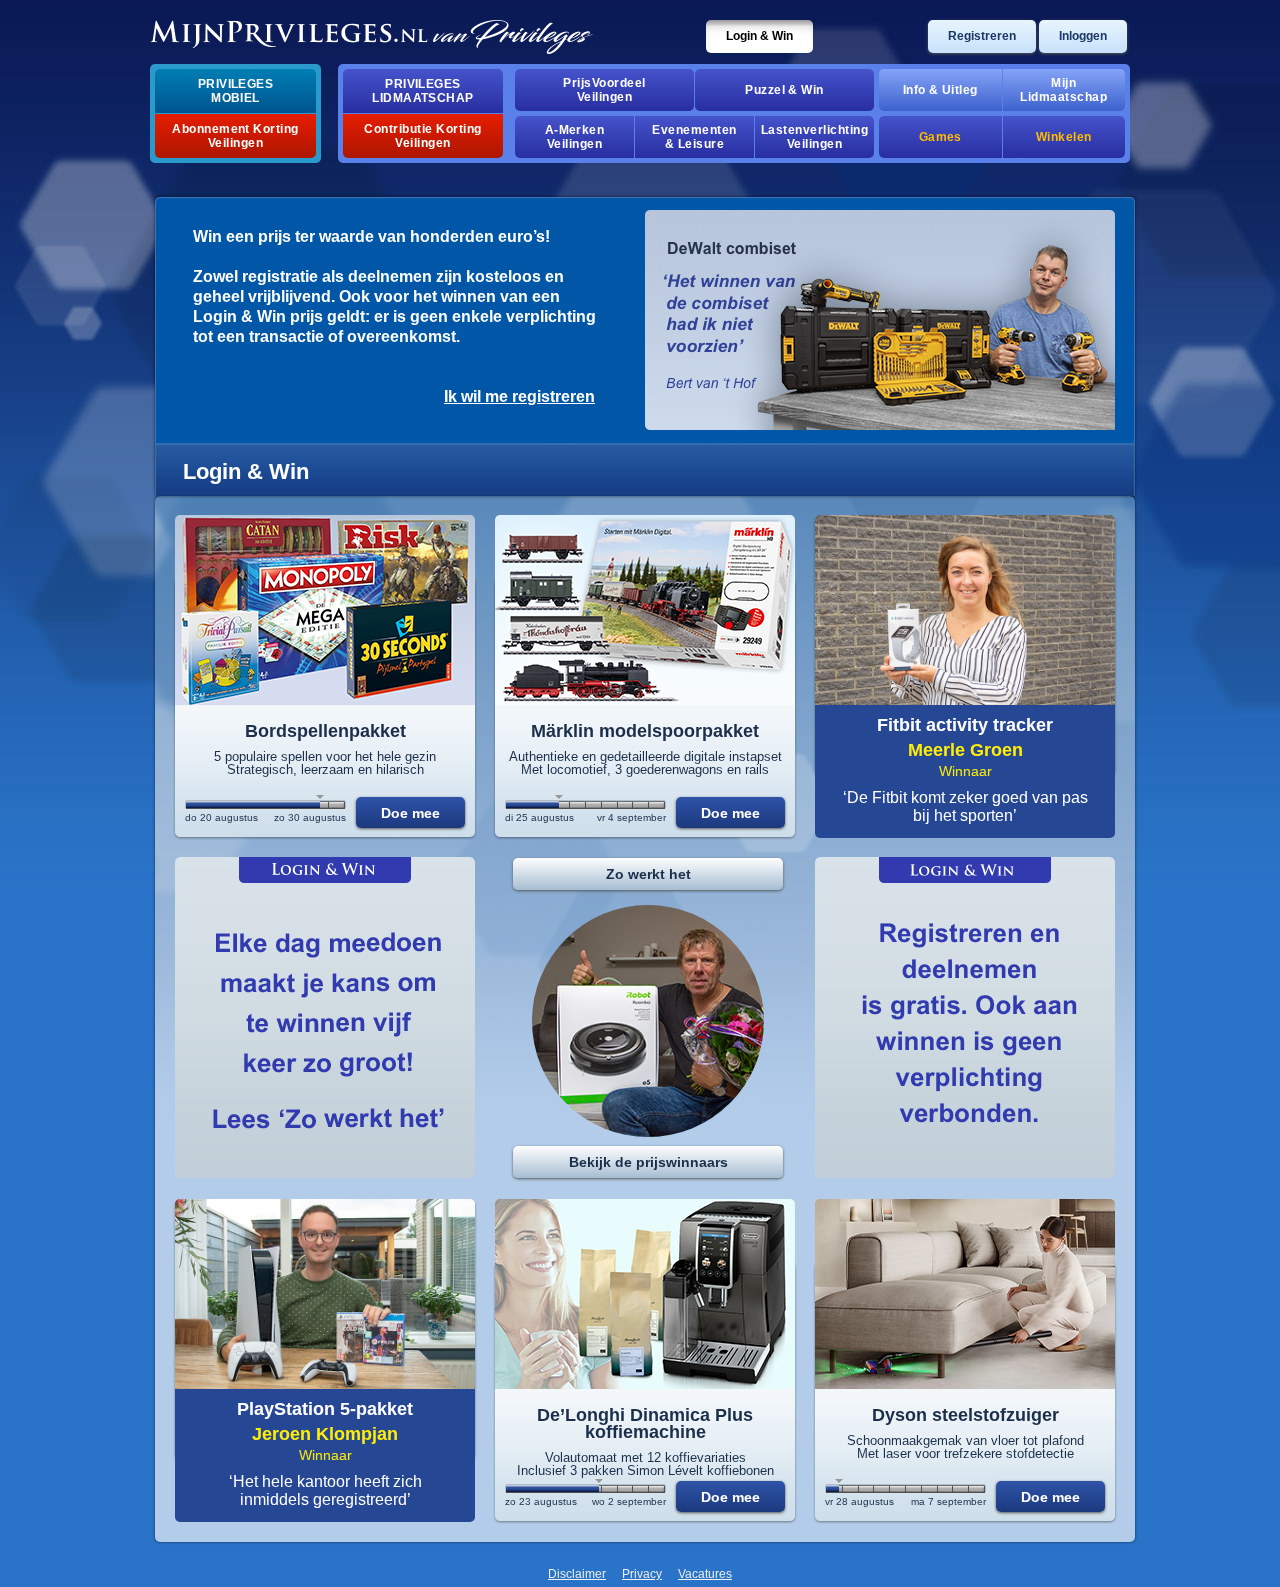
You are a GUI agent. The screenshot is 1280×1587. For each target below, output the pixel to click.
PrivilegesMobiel (236, 91)
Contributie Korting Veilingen (422, 136)
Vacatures (705, 1574)
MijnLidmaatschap (1063, 90)
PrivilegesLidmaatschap (423, 91)
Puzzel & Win (784, 90)
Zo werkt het (648, 874)
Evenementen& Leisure (694, 137)
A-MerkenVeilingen (575, 137)
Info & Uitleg (940, 90)
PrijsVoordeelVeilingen (604, 90)
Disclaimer (577, 1574)
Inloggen (1083, 36)
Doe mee (410, 813)
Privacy (642, 1574)
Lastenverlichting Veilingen (814, 137)
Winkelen (1064, 137)
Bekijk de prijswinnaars (648, 1162)
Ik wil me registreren (519, 396)
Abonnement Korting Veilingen (235, 136)
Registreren (982, 36)
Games (940, 137)
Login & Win (759, 36)
